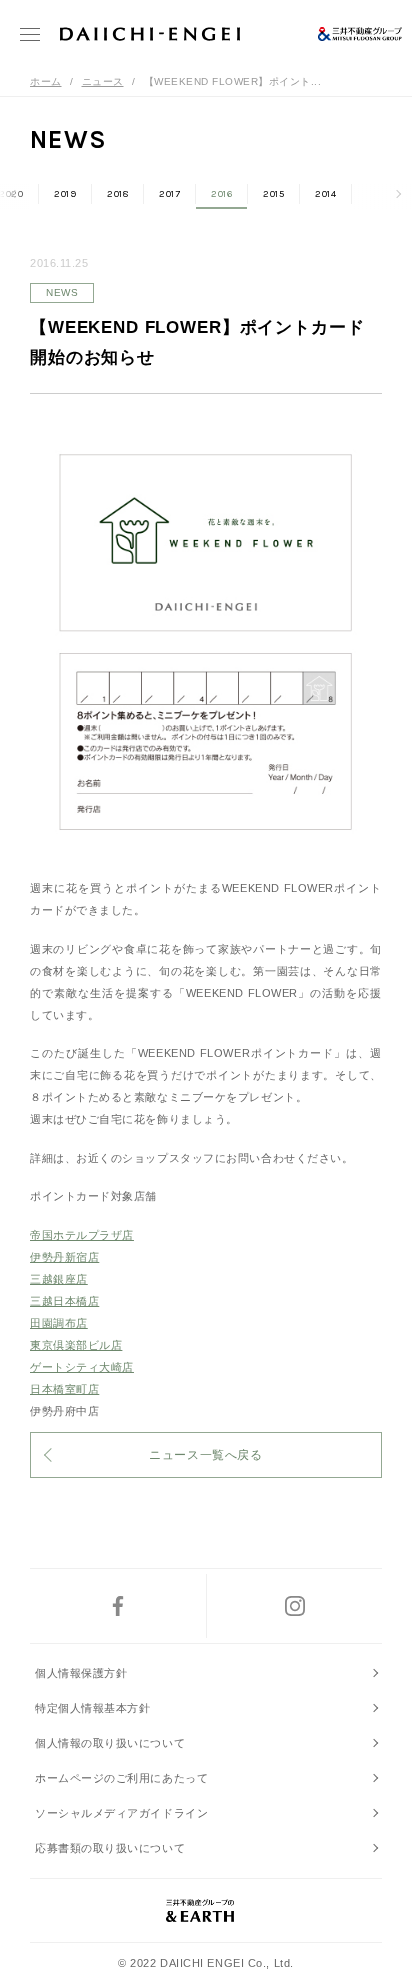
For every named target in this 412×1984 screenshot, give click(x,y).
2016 (221, 194)
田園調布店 (59, 1323)
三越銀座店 (59, 1279)
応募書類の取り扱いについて (110, 1848)
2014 (325, 194)
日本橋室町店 (64, 1389)
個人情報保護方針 (81, 1673)
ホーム (46, 81)
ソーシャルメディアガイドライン (121, 1813)
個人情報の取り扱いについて (110, 1743)
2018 (117, 194)
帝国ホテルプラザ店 (82, 1235)
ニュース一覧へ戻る (205, 1455)
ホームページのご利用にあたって (121, 1778)
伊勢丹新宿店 (64, 1257)
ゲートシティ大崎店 (82, 1367)
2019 (65, 194)
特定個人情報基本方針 (93, 1708)
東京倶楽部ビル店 (76, 1345)
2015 (273, 194)
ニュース (103, 81)
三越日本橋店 (64, 1301)
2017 (169, 194)
